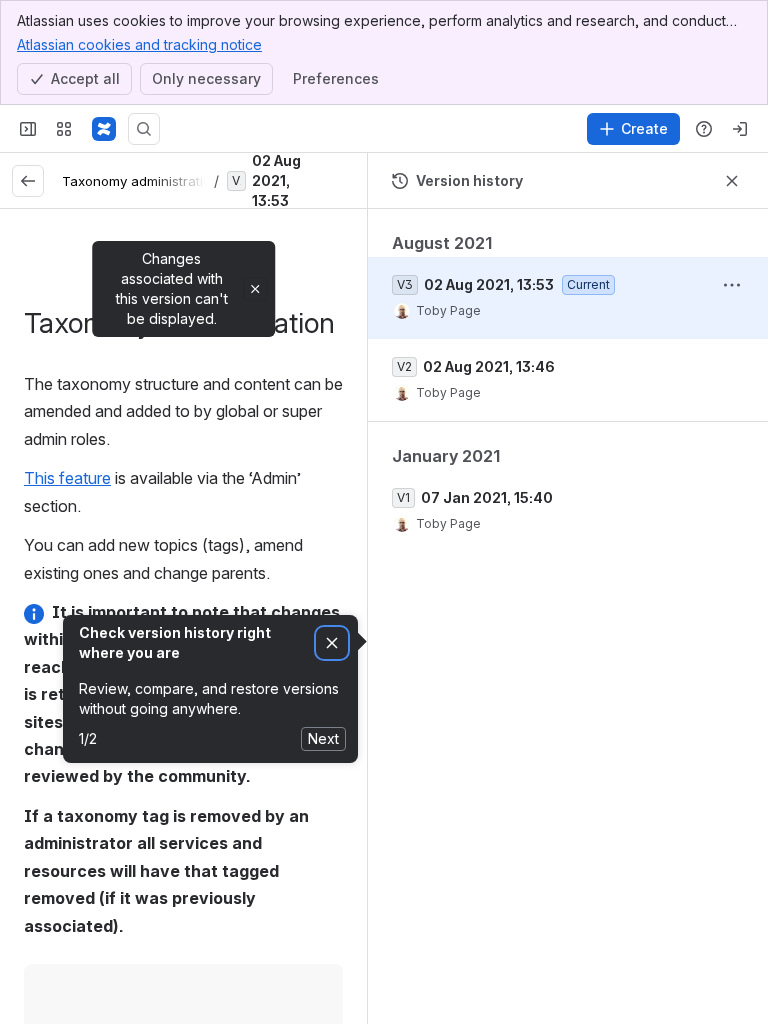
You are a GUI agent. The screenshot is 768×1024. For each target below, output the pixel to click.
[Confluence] (104, 129)
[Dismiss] (332, 643)
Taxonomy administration (140, 181)
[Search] (144, 129)
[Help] (704, 129)
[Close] (255, 289)
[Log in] (740, 129)
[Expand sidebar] (28, 129)
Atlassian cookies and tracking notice (139, 44)
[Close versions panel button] (732, 181)
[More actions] (732, 285)
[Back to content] (28, 181)
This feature (67, 478)
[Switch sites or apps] (64, 129)
